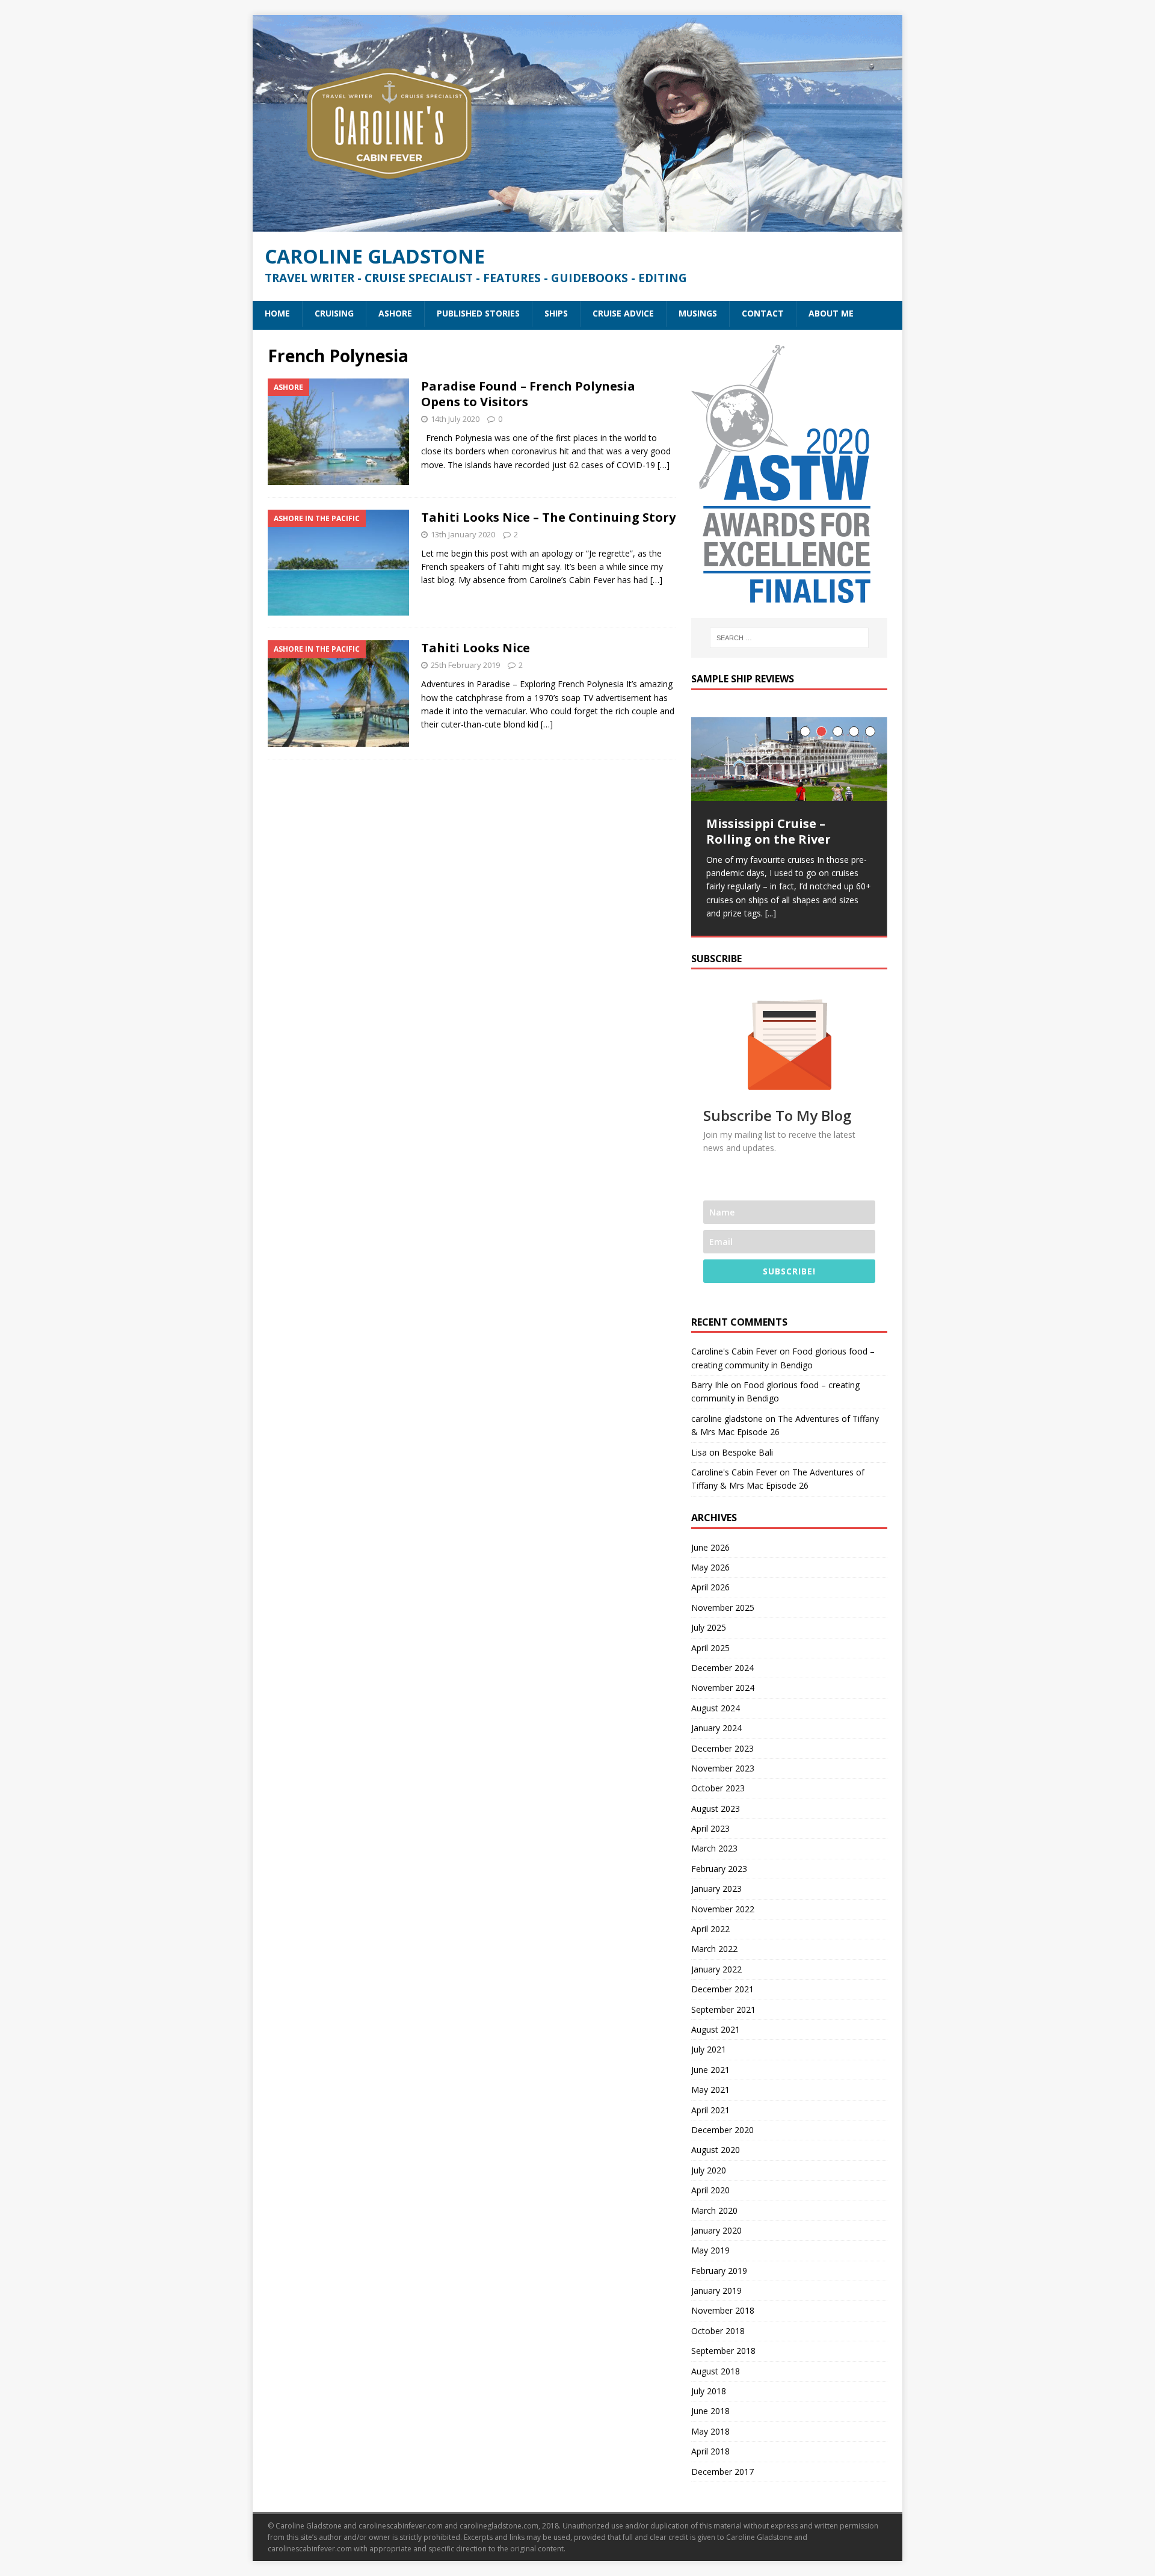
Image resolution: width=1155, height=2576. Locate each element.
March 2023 (714, 1848)
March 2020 (714, 2210)
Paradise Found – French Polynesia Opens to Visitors (528, 394)
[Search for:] (789, 638)
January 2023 (716, 1889)
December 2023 (722, 1748)
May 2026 (710, 1567)
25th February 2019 (465, 665)
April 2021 (710, 2110)
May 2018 (710, 2431)
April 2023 (710, 1828)
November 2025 (723, 1608)
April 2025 (710, 1648)
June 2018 (710, 2411)
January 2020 (716, 2230)
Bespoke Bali (747, 1452)
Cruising (334, 313)
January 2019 (716, 2290)
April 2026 (710, 1587)
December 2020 (722, 2130)
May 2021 (710, 2090)
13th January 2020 (463, 534)
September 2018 (723, 2351)
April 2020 (710, 2190)
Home (277, 313)
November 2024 (723, 1688)
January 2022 (716, 1969)
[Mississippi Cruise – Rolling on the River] (789, 759)
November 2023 (723, 1768)
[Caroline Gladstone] (577, 225)
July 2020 (709, 2170)
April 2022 (710, 1929)
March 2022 (714, 1949)
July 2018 (709, 2391)
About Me (831, 313)
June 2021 (710, 2070)
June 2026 (710, 1547)
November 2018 (723, 2310)
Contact (763, 313)
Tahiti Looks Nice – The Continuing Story (548, 517)
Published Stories (478, 313)
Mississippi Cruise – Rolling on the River (768, 831)
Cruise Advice (623, 313)
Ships (556, 313)
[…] (664, 465)
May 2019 (710, 2250)
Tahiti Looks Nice (476, 648)
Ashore (395, 313)
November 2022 (723, 1909)
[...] (771, 913)
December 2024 (722, 1668)
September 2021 (723, 2009)
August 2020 (716, 2150)
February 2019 (719, 2271)
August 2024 (716, 1708)
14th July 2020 (455, 419)
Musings (698, 313)
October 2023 (718, 1788)
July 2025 (709, 1627)
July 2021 (709, 2049)
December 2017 (722, 2472)
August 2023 (716, 1808)
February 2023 (719, 1869)
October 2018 (718, 2331)
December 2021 (722, 1989)
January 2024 (716, 1728)
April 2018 (710, 2451)
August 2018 (716, 2371)
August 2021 (716, 2029)
